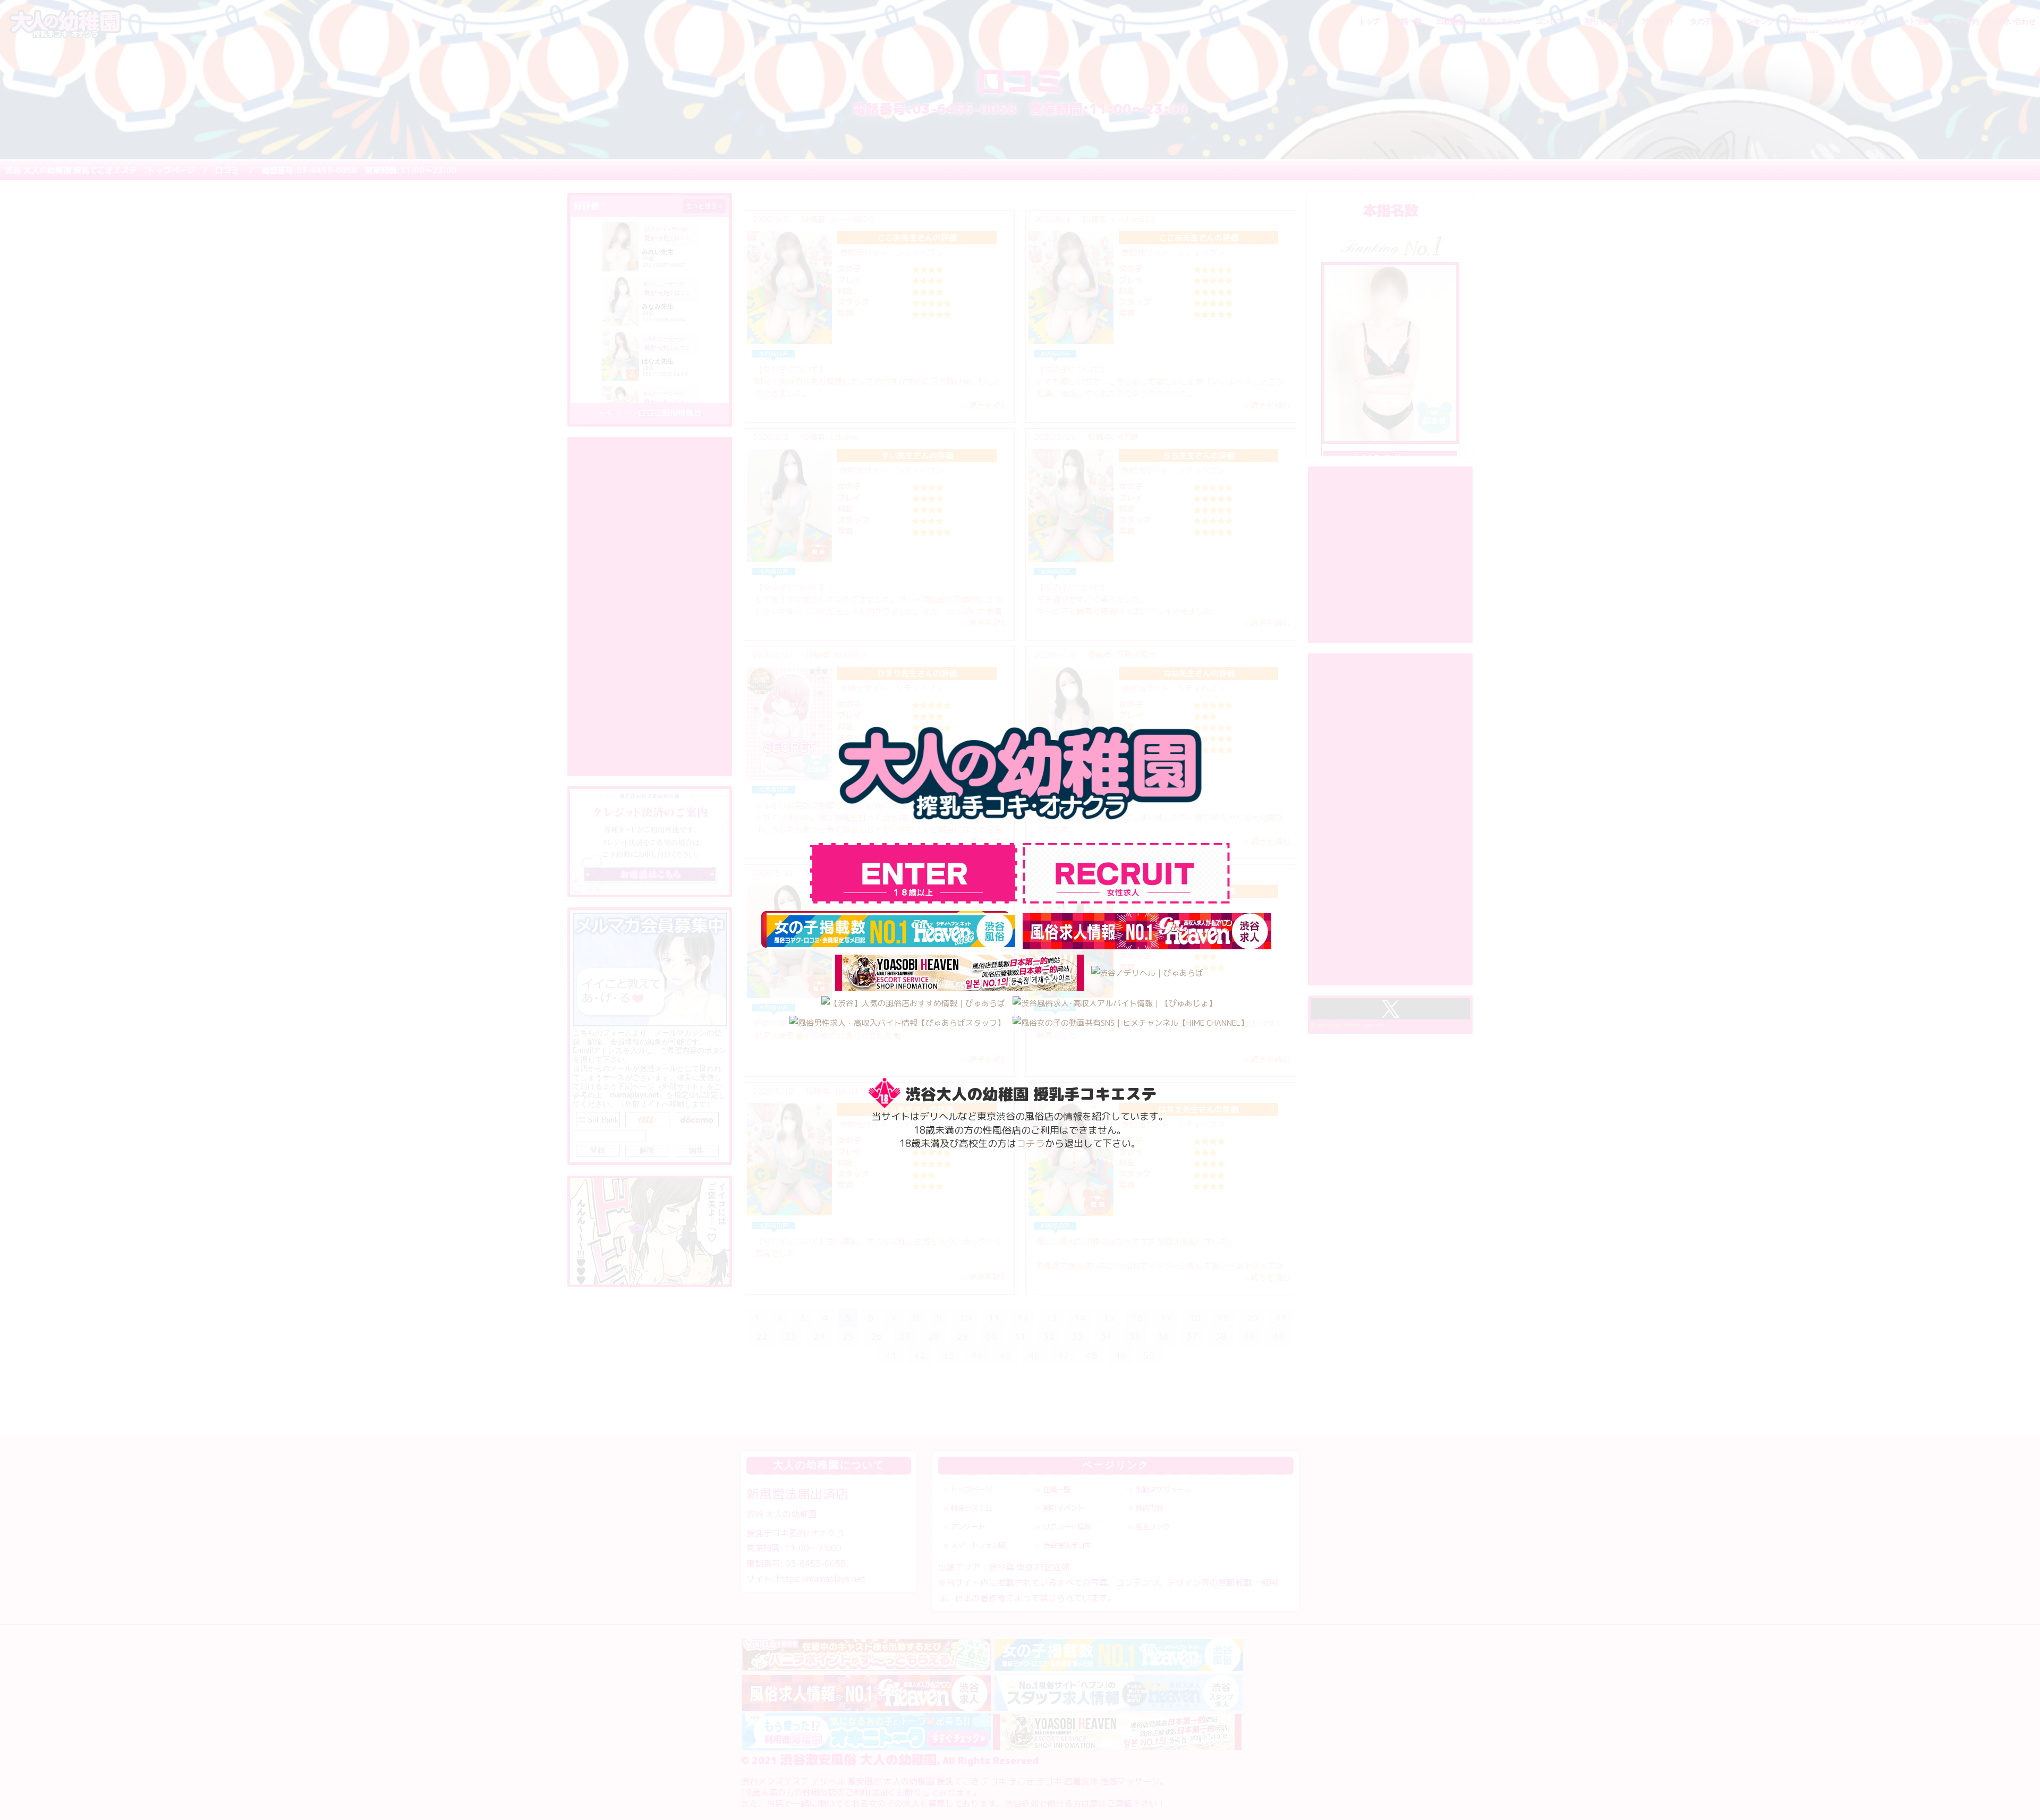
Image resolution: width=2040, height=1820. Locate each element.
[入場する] (1126, 873)
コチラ (1031, 1143)
